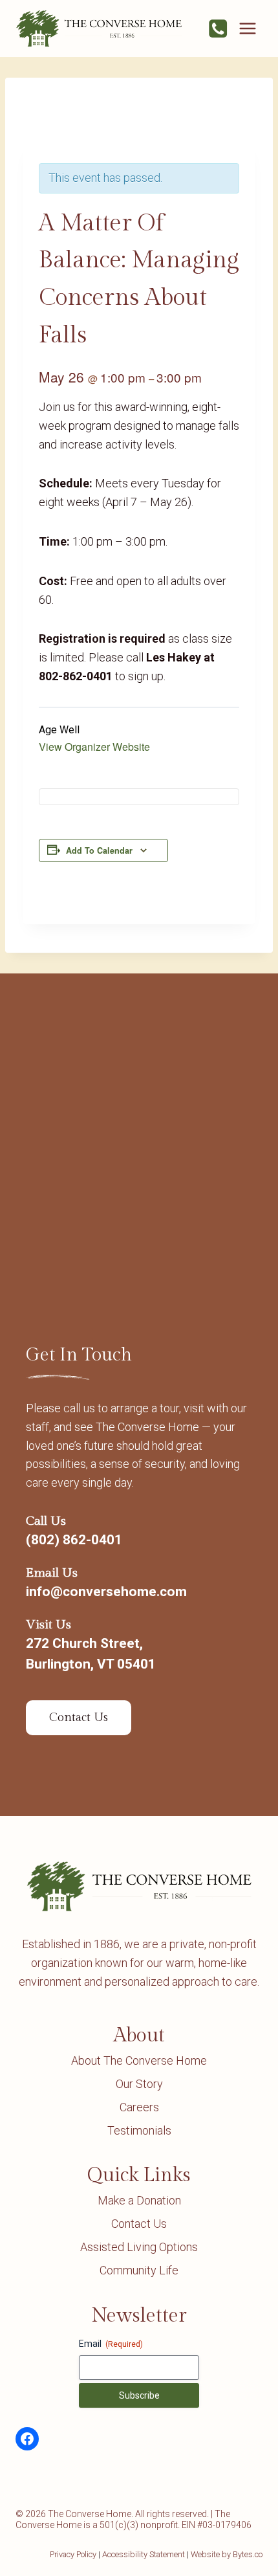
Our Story (139, 2084)
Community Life (139, 2270)
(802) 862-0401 (74, 1540)
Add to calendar (99, 850)
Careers (139, 2107)
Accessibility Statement (144, 2554)
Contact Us (139, 2224)
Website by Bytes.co (227, 2554)
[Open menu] (247, 28)
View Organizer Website (94, 747)
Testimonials (139, 2130)
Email (111, 2344)
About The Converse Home (139, 2060)
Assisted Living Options (139, 2247)
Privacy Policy (73, 2554)
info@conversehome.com (106, 1592)
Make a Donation (139, 2200)
